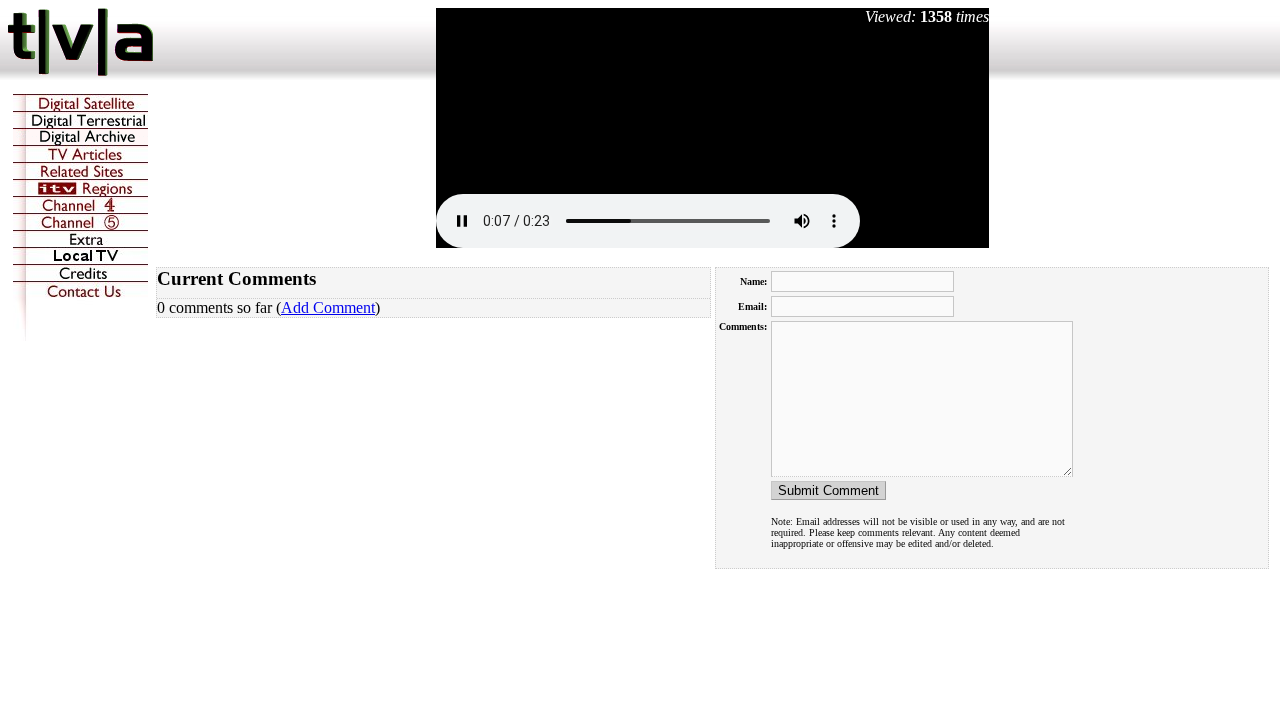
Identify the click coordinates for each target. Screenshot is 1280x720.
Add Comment (328, 307)
